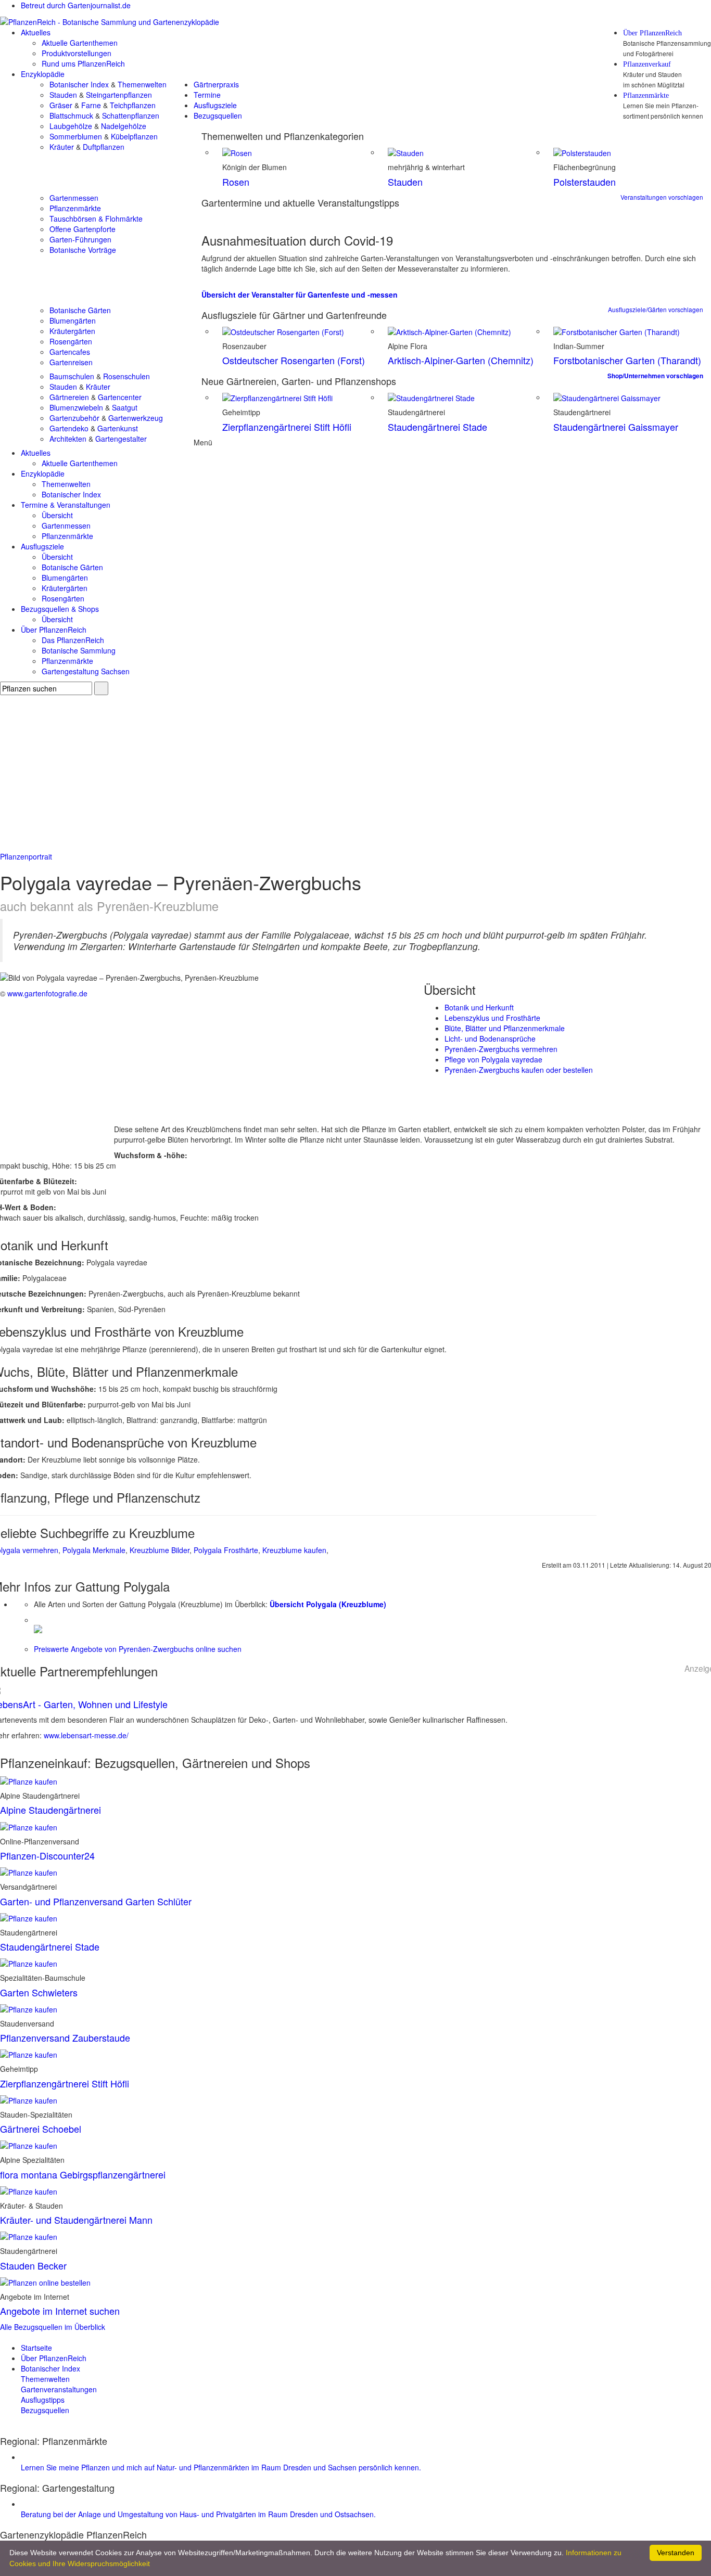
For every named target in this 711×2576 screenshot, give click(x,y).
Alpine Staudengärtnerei (50, 1810)
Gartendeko (69, 428)
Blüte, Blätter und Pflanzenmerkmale (505, 1028)
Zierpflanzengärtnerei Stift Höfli (287, 427)
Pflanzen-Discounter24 (47, 1855)
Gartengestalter (121, 439)
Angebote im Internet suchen (60, 2311)
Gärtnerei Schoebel (41, 2129)
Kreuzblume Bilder (160, 1550)
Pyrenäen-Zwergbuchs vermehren (501, 1049)
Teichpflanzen (133, 105)
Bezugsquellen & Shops (60, 609)
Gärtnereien (69, 397)
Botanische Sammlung (79, 650)
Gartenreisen (71, 362)
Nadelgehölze (124, 126)
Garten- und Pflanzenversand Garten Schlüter (96, 1901)
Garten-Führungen (80, 239)
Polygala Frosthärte (226, 1550)
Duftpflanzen (104, 147)
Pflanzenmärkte (646, 96)
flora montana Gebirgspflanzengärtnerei (83, 2174)
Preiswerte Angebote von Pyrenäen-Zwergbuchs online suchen (138, 1649)
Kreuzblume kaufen (294, 1550)
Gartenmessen (74, 198)
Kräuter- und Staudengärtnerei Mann (76, 2220)
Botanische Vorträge (83, 250)
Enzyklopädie (43, 74)
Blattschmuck (71, 116)
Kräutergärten (72, 331)
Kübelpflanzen (134, 136)
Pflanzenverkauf (647, 65)
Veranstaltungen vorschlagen (662, 197)
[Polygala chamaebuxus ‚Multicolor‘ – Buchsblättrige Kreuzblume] (38, 1628)
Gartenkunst (118, 428)
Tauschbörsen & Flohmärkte (96, 219)
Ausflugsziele (215, 105)
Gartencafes (70, 352)
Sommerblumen (76, 136)
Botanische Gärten (80, 310)
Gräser (61, 105)
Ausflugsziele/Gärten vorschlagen (656, 309)
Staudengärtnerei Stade (437, 427)
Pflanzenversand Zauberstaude (65, 2037)
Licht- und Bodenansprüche (490, 1039)
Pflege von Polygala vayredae (493, 1059)
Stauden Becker (33, 2265)
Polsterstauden (585, 182)
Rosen (236, 182)
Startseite (36, 2348)
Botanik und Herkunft (479, 1007)
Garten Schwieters (39, 1992)
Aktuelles (36, 32)
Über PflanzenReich (652, 33)
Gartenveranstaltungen (59, 2389)
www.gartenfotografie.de (47, 993)
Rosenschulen (126, 376)
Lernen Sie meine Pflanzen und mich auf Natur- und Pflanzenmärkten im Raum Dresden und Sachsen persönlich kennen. (221, 2467)
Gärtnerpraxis (216, 84)
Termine (207, 95)
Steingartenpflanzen (119, 95)
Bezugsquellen (218, 116)
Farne (91, 105)
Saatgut (125, 407)
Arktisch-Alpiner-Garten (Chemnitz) (461, 360)
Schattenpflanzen (131, 116)
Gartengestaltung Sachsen (86, 671)
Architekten (68, 439)
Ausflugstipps (43, 2400)
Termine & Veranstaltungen (66, 505)
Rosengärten (71, 341)
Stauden (63, 95)
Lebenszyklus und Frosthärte (492, 1018)
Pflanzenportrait (26, 856)
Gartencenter (120, 397)
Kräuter (62, 147)
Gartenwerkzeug (136, 418)
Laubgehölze (71, 126)
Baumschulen (72, 376)
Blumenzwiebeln (76, 407)
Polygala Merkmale (94, 1550)
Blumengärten (73, 321)
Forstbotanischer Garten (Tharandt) (627, 360)
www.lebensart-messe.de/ (86, 1735)
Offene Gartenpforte (82, 229)
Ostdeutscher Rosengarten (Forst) (294, 360)
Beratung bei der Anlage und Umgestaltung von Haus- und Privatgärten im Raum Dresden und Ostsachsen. (198, 2514)
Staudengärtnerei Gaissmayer (616, 427)
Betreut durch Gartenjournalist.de (76, 5)
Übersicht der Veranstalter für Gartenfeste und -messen (300, 294)
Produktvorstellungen (77, 53)
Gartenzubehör (74, 418)
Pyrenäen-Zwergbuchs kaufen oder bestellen (519, 1070)
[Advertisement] (355, 773)
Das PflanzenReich (73, 640)
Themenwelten (142, 84)
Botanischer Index (79, 84)
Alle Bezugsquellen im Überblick (53, 2327)
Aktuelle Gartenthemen (80, 43)
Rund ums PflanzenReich (83, 63)
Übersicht (57, 515)
